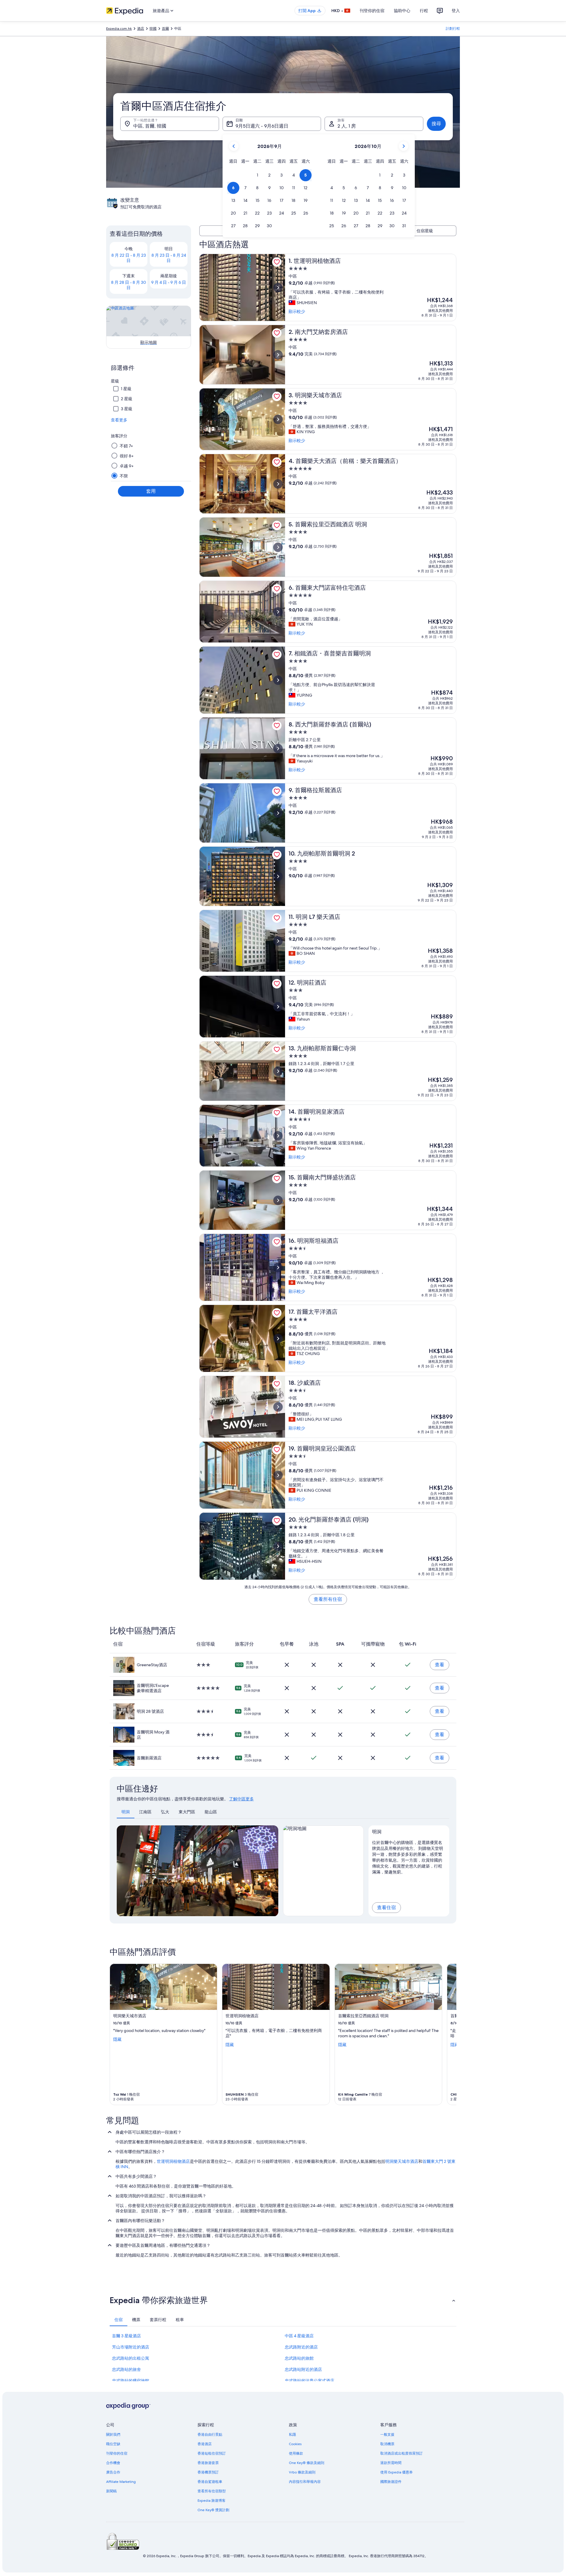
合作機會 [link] (113, 2463)
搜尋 (436, 124)
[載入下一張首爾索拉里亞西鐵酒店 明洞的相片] (278, 547)
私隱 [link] (292, 2435)
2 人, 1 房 (347, 126)
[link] (277, 262)
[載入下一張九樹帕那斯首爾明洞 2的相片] (278, 876)
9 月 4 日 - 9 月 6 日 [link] (169, 282)
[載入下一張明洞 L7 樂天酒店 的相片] (278, 941)
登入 (456, 11)
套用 (151, 491)
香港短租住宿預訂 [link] (212, 2453)
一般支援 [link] (387, 2435)
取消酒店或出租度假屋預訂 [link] (402, 2453)
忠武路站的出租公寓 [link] (131, 2358)
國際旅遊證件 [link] (391, 2482)
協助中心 (402, 11)
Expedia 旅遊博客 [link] (212, 2501)
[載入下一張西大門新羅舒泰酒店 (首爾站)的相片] (278, 749)
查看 (440, 1665)
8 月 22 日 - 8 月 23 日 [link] (129, 258)
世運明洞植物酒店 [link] (173, 2161)
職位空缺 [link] (113, 2444)
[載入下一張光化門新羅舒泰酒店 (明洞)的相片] (278, 1546)
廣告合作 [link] (113, 2472)
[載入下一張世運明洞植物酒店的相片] (278, 288)
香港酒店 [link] (205, 2444)
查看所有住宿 (328, 1599)
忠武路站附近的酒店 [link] (303, 2369)
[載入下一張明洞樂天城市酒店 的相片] (278, 419)
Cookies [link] (295, 2444)
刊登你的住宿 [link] (117, 2453)
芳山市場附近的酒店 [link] (131, 2347)
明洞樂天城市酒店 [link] (402, 2161)
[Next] (271, 1871)
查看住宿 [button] (386, 1907)
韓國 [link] (153, 29)
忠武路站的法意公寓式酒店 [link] (310, 2381)
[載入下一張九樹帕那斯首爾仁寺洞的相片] (278, 1071)
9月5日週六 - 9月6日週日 (262, 126)
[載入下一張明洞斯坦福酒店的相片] (278, 1268)
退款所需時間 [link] (391, 2463)
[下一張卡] (449, 2034)
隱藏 (117, 2039)
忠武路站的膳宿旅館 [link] (131, 2381)
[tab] (126, 1812)
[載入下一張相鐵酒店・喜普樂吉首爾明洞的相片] (278, 680)
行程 (424, 11)
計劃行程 (453, 29)
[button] (257, 175)
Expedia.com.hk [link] (119, 29)
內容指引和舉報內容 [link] (305, 2482)
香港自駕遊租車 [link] (210, 2482)
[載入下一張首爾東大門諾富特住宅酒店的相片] (278, 612)
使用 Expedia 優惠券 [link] (396, 2472)
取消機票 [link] (387, 2444)
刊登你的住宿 (372, 11)
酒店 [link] (141, 29)
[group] (409, 1856)
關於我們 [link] (113, 2435)
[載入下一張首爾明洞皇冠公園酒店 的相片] (278, 1475)
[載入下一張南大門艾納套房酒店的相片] (278, 355)
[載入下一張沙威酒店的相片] (278, 1407)
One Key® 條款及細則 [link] (307, 2463)
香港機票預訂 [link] (208, 2472)
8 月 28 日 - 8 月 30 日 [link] (129, 285)
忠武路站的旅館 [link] (299, 2358)
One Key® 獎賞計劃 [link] (213, 2510)
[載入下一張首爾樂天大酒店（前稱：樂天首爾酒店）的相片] (278, 484)
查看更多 (119, 420)
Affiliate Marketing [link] (121, 2482)
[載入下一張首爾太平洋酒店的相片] (278, 1339)
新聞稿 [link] (111, 2491)
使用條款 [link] (296, 2453)
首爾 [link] (165, 29)
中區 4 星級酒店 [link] (299, 2336)
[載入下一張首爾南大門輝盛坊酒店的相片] (278, 1200)
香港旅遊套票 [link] (208, 2463)
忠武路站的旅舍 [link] (126, 2369)
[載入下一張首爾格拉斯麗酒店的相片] (278, 813)
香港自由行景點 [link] (210, 2435)
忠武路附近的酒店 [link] (301, 2347)
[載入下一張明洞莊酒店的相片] (278, 1007)
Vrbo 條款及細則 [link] (302, 2472)
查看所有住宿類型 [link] (212, 2491)
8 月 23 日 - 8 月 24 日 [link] (169, 258)
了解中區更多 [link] (241, 1799)
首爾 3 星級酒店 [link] (126, 2336)
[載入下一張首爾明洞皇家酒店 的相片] (278, 1136)
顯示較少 (297, 312)
